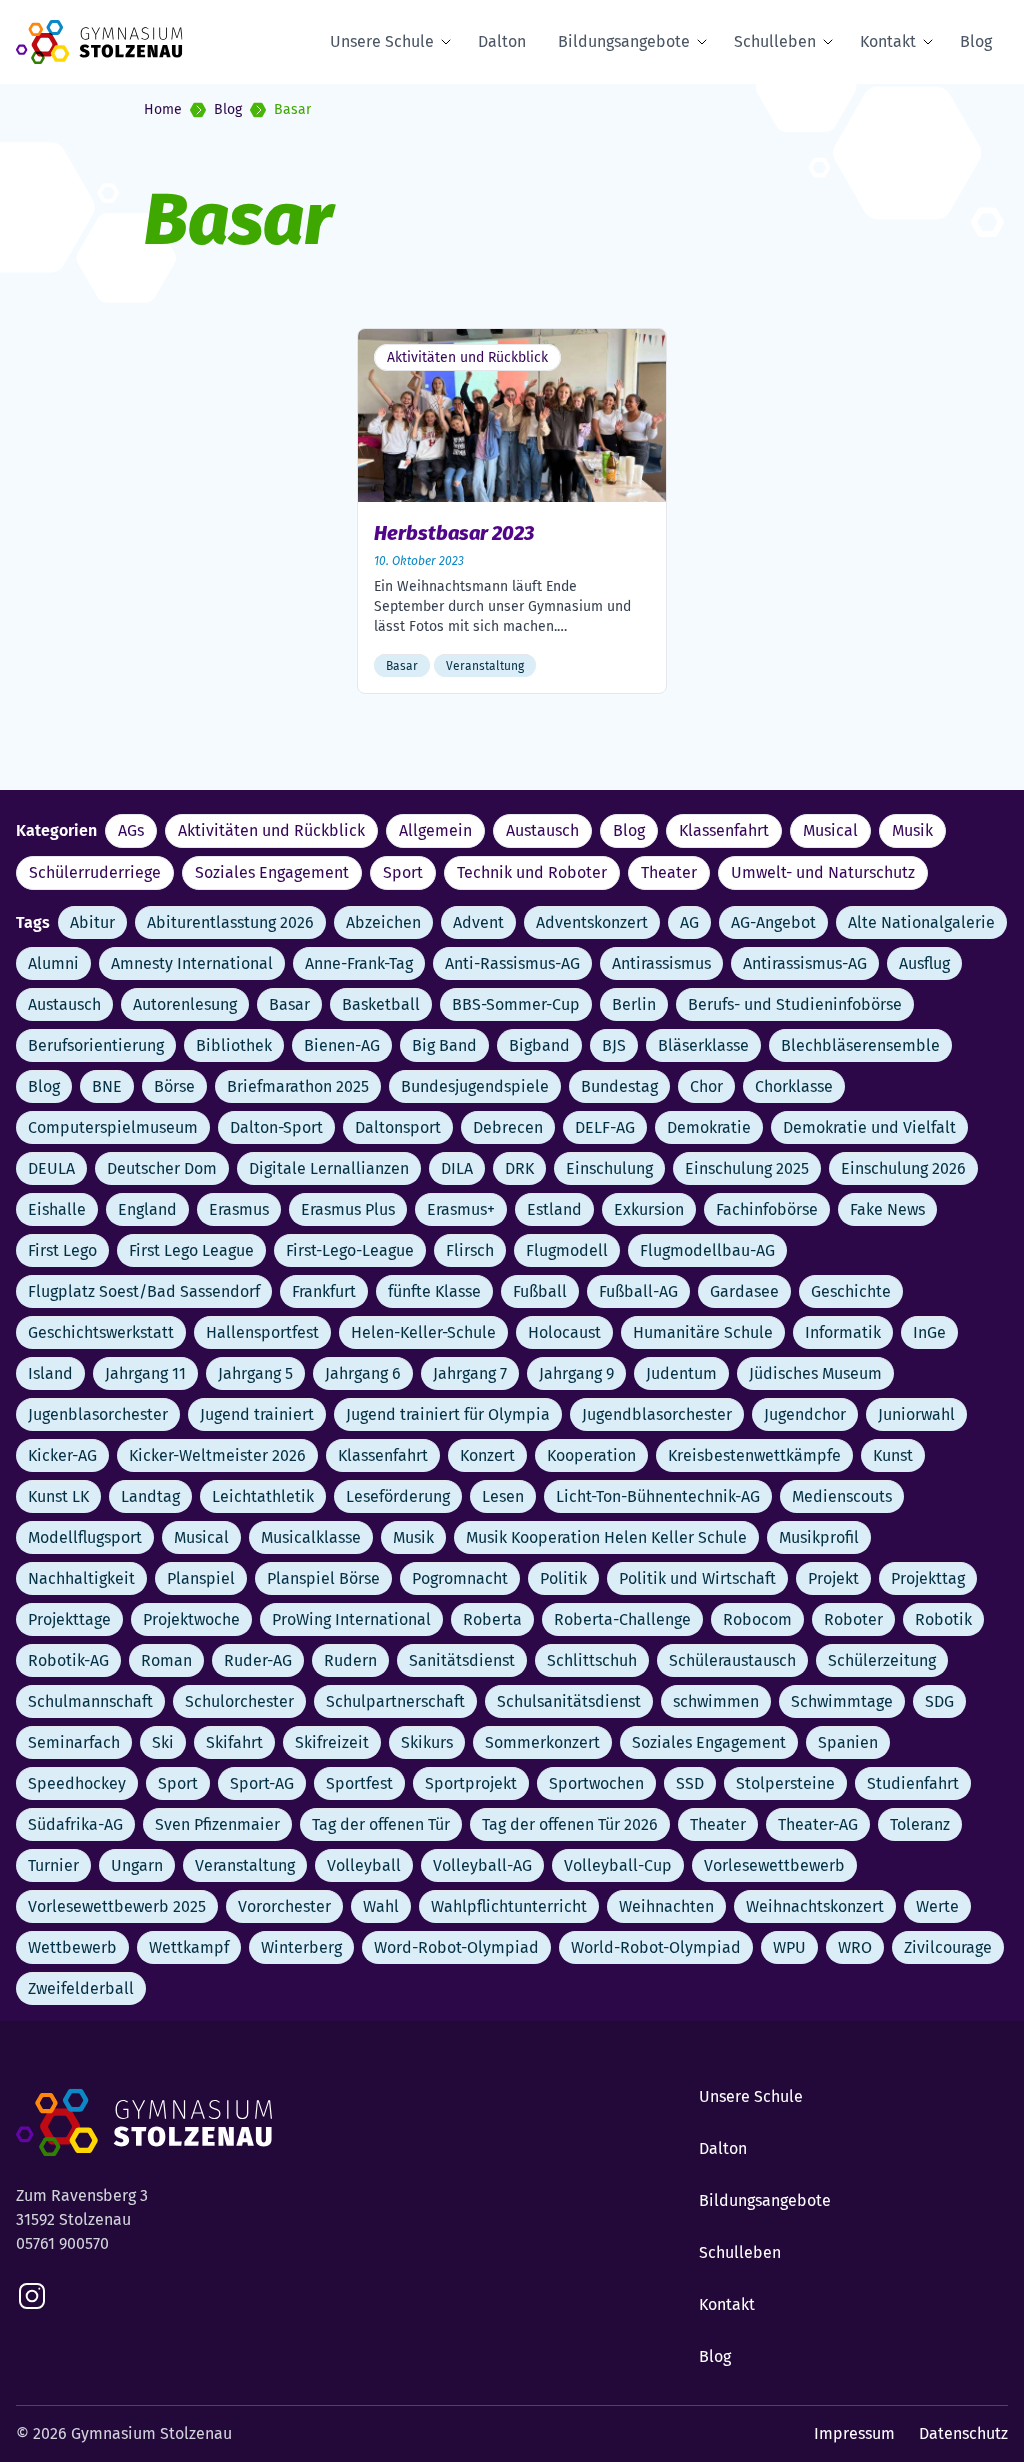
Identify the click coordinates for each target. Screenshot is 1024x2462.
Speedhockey (77, 1783)
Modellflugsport (85, 1537)
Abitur (92, 922)
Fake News (887, 1209)
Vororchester (284, 1906)
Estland (554, 1209)
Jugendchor (805, 1414)
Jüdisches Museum (815, 1373)
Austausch (542, 830)
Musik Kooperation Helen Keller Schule (606, 1537)
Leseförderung (398, 1496)
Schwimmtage (842, 1701)
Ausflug (924, 963)
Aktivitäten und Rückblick (271, 830)
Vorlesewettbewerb (774, 1865)
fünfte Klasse (434, 1291)
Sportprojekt (471, 1783)
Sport (403, 872)
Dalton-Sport (276, 1127)
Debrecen (508, 1127)
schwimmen (716, 1701)
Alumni (53, 963)
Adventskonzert (592, 922)
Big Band (444, 1045)
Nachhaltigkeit (81, 1578)
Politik (563, 1578)
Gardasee (744, 1291)
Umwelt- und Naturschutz (823, 872)
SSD (690, 1783)
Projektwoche (191, 1619)
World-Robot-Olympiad (656, 1947)
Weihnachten (666, 1906)
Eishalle (57, 1209)
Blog (976, 41)
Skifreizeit (332, 1742)
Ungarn (137, 1865)
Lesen (503, 1496)
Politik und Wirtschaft (697, 1578)
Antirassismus (661, 963)
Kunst (893, 1455)
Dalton (502, 41)
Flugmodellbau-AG (707, 1250)
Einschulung (609, 1168)
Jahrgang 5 (255, 1373)
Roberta (492, 1619)
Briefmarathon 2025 (298, 1086)
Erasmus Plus (348, 1209)
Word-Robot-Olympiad (456, 1947)
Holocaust (564, 1332)
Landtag (150, 1496)
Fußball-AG (638, 1291)
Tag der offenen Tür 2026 (570, 1824)
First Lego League (191, 1250)
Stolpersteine (785, 1783)
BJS (614, 1045)
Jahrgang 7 (470, 1373)
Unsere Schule (382, 41)
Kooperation (591, 1455)
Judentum (681, 1373)
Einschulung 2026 (903, 1168)
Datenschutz (963, 2433)
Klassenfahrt (724, 830)
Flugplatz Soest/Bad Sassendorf (144, 1291)
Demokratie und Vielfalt (869, 1127)
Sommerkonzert (542, 1742)
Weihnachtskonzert (815, 1906)
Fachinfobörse (767, 1209)
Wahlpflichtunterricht (509, 1906)
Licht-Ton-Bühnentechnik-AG (658, 1496)
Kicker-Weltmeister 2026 (217, 1455)
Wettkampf (189, 1947)
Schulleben (775, 41)
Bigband (539, 1045)
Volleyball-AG (482, 1865)
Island (50, 1373)
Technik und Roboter (532, 872)
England (147, 1209)
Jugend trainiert (257, 1414)
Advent (478, 922)
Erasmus (239, 1209)
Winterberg (301, 1947)
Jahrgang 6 (363, 1373)
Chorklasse (794, 1086)
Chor (706, 1086)
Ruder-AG (258, 1660)
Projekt (833, 1578)
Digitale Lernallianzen (329, 1168)
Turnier (53, 1865)
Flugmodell (567, 1250)
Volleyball (364, 1865)
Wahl (381, 1906)
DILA (457, 1168)
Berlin (634, 1004)
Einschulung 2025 (747, 1168)
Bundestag (619, 1086)
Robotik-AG (68, 1660)
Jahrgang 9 (576, 1373)
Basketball (381, 1004)
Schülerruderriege (95, 872)
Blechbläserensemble (860, 1045)
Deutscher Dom (162, 1168)
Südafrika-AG (75, 1824)
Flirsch (470, 1250)
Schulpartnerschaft (395, 1701)
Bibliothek (234, 1045)
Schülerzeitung (882, 1660)
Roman (166, 1660)
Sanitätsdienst (462, 1660)
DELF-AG (605, 1127)
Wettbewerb (72, 1947)
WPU (789, 1947)
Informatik (843, 1332)
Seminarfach (74, 1742)
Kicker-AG (62, 1455)
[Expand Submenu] (450, 42)
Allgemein (435, 830)
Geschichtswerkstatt (101, 1332)
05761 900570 (62, 2243)
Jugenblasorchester (98, 1414)
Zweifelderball (81, 1988)
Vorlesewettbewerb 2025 (117, 1906)
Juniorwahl (916, 1414)
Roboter (853, 1619)
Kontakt (888, 41)
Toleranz (920, 1824)
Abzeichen (383, 922)
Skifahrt (234, 1742)
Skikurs (427, 1742)
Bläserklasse (703, 1045)
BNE (107, 1086)
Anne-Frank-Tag (359, 963)
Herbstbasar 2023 (454, 533)
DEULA (51, 1168)
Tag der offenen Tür (381, 1824)
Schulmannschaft (90, 1701)
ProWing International (351, 1619)
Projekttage (69, 1619)
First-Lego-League (350, 1250)
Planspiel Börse (323, 1578)
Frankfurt (324, 1291)
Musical (830, 830)
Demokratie (709, 1127)
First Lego (62, 1250)
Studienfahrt (913, 1783)
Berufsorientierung (96, 1045)
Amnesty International (192, 963)
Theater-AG (818, 1824)
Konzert (487, 1455)
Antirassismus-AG (805, 963)
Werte (937, 1906)
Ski (163, 1742)
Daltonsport (398, 1127)
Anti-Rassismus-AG (512, 963)
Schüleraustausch (732, 1660)
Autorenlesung (185, 1004)
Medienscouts (842, 1496)
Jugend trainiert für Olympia (448, 1414)
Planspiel (201, 1578)
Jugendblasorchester (657, 1414)
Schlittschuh (592, 1660)
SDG (939, 1701)
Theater (669, 872)
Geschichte (851, 1291)
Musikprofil (819, 1537)
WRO (855, 1947)
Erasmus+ (461, 1209)
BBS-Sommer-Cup (516, 1004)
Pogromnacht (460, 1578)
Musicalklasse (311, 1537)
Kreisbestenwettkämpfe (754, 1455)
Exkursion (649, 1209)
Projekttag (928, 1578)
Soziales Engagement (272, 872)
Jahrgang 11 (145, 1373)
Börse (174, 1086)
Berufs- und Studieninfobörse (795, 1004)
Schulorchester (239, 1701)
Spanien (848, 1742)
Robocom (757, 1619)
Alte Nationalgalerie (921, 922)
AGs (131, 830)
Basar (289, 1004)
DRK (519, 1168)
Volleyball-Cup (618, 1865)
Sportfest (359, 1783)
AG (689, 922)
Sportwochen (596, 1783)
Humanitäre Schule (703, 1332)
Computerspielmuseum (113, 1127)
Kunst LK (58, 1496)
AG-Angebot (773, 922)
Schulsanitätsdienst (569, 1701)
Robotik (943, 1619)
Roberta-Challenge (622, 1619)
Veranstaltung (245, 1865)
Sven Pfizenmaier (217, 1824)
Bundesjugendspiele (475, 1086)
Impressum (854, 2433)
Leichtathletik (263, 1496)
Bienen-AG (342, 1045)
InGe (929, 1332)
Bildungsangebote (624, 41)
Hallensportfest (262, 1332)
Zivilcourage (948, 1947)
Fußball (540, 1291)
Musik (912, 830)
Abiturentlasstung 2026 (230, 922)
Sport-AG (262, 1783)
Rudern (350, 1660)
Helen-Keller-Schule (423, 1332)
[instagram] (32, 2296)
